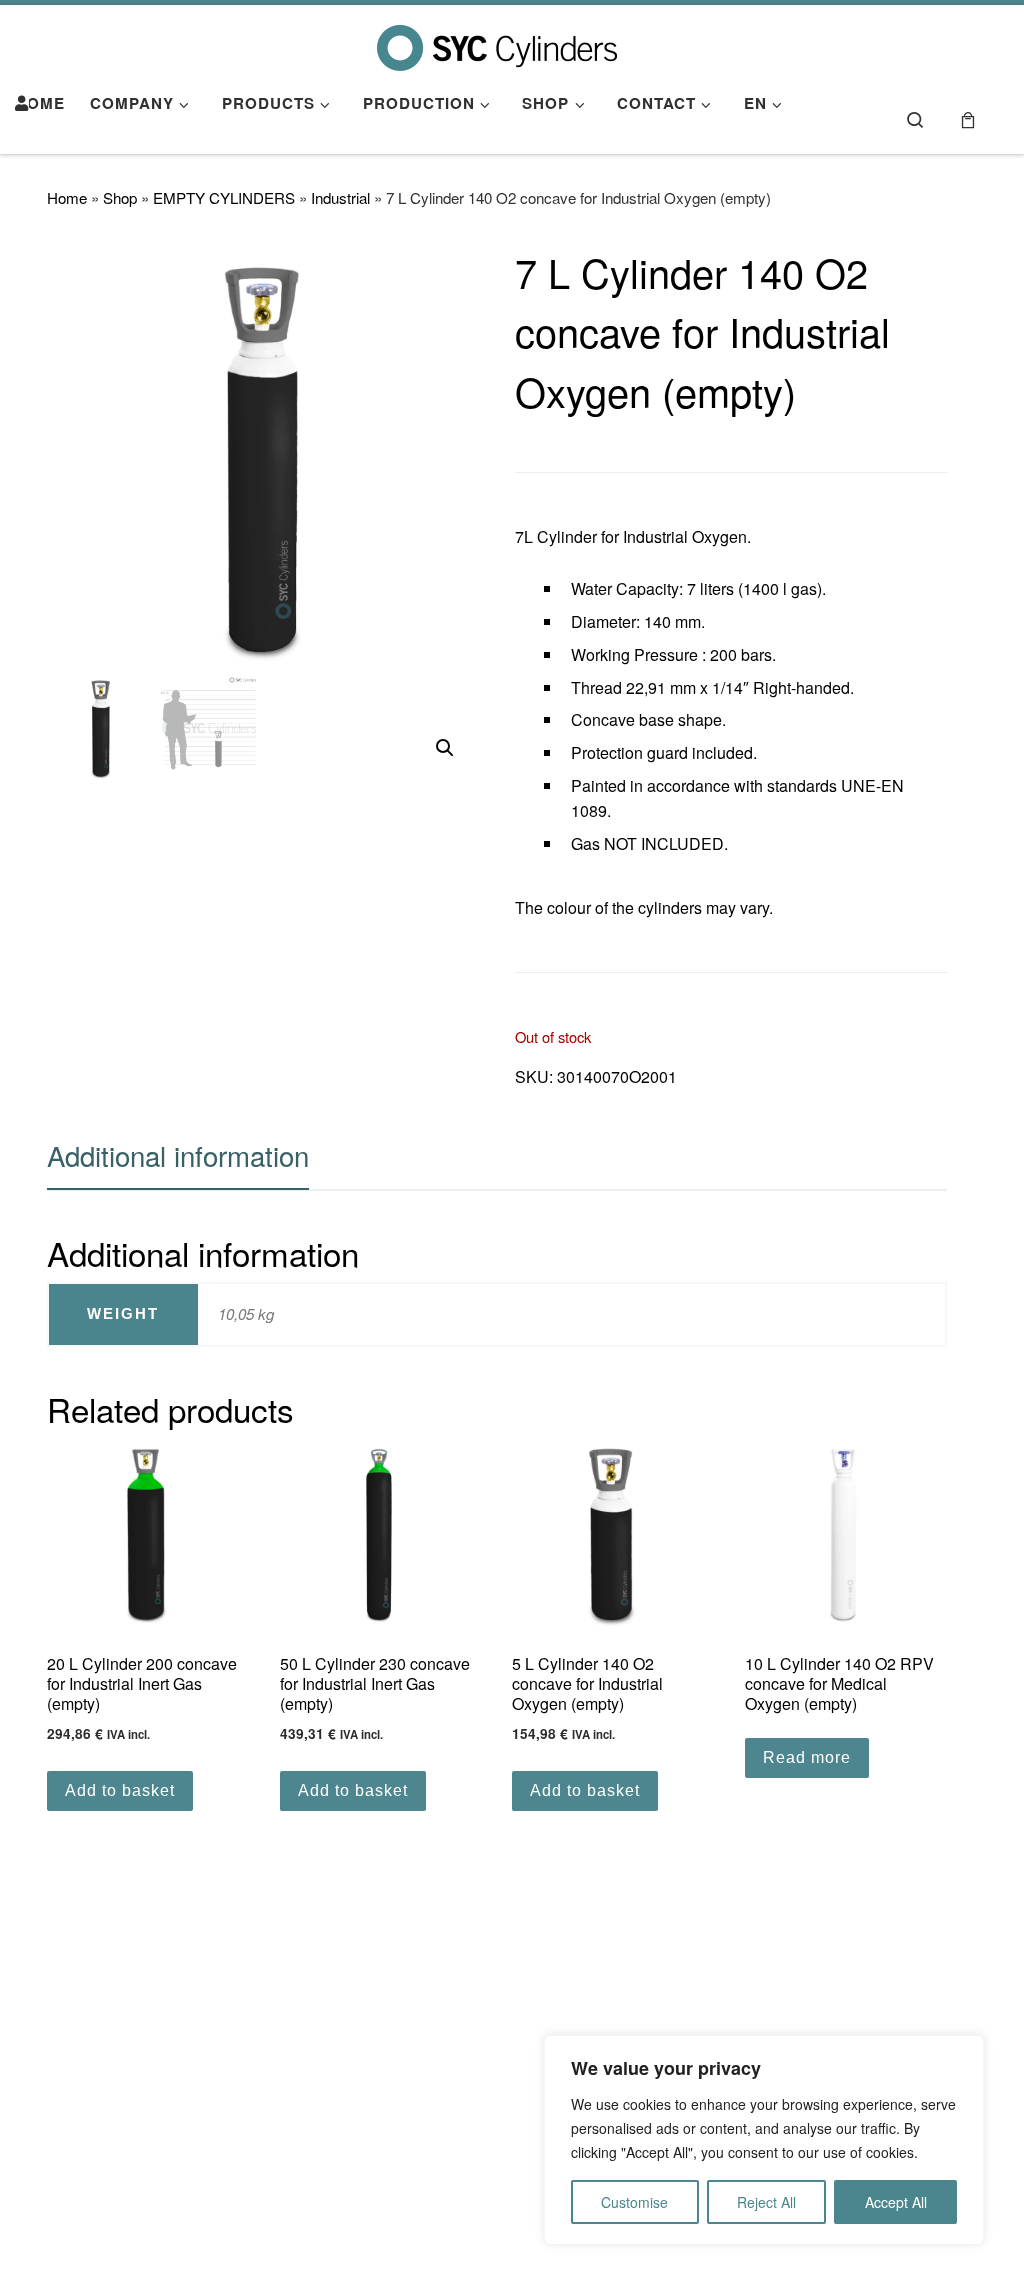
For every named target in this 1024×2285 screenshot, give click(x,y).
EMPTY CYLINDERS (224, 197)
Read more (807, 1757)
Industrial (340, 197)
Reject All (766, 2202)
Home (67, 197)
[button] (445, 748)
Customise (634, 2202)
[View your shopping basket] (968, 118)
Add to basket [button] (120, 1790)
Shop (120, 197)
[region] (764, 2140)
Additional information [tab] (178, 1155)
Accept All (896, 2202)
